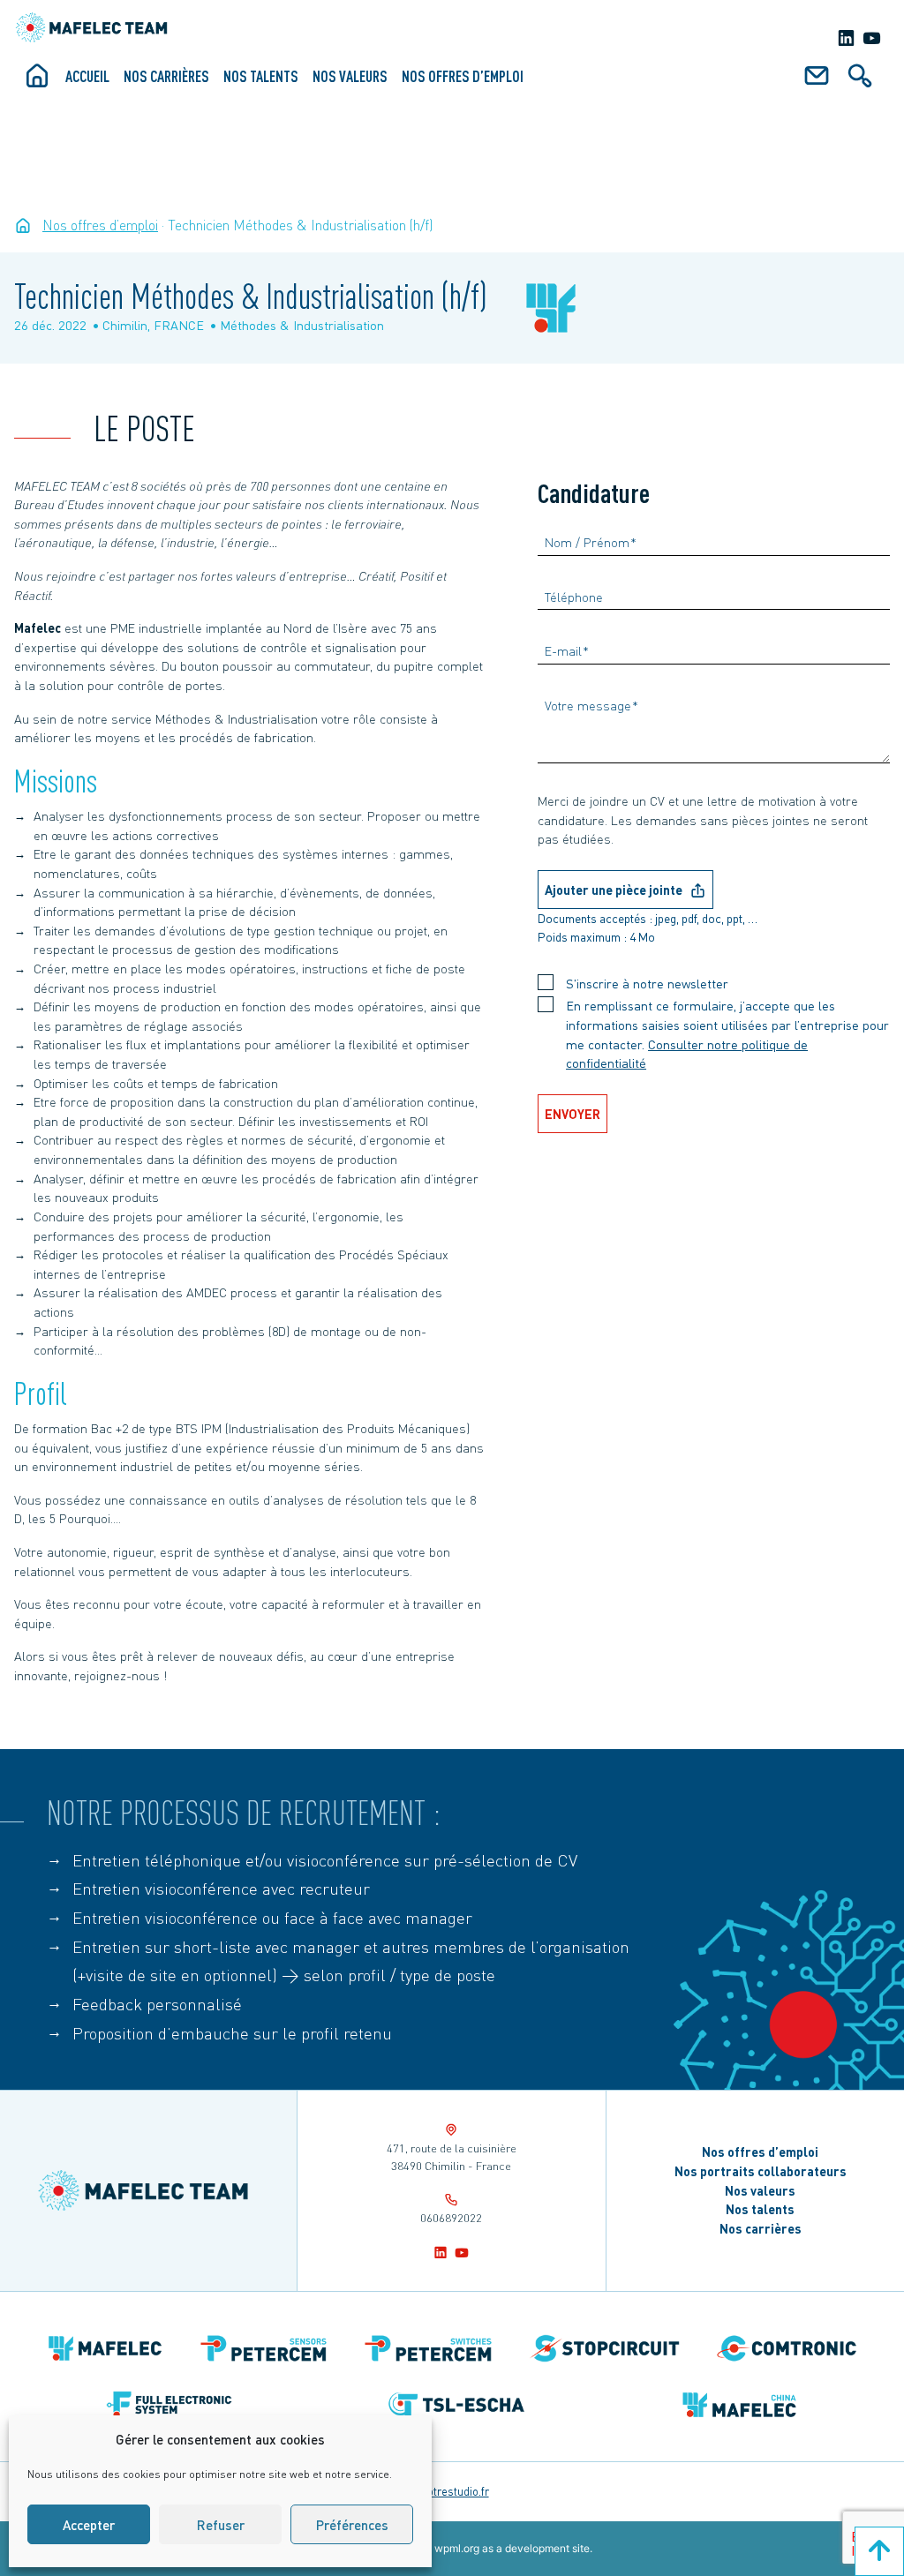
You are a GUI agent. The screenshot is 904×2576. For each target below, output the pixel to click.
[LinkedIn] (846, 38)
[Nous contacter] (817, 82)
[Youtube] (872, 38)
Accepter (89, 2525)
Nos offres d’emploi (463, 76)
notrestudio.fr (455, 2491)
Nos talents (261, 76)
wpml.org (457, 2548)
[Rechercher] (860, 82)
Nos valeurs (350, 76)
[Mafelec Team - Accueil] (23, 225)
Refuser (221, 2525)
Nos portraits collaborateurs (761, 2171)
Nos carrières (166, 76)
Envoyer (573, 1114)
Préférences (352, 2525)
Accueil (87, 76)
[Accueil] (37, 82)
